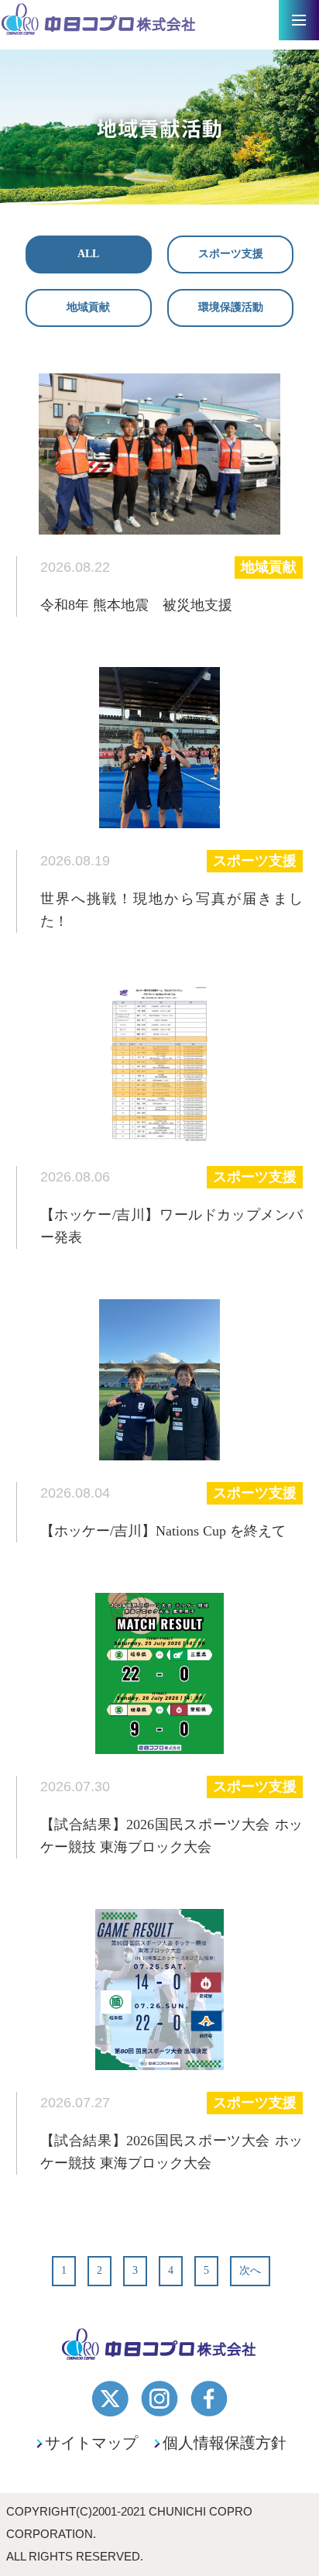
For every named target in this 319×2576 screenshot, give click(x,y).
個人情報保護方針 (225, 2443)
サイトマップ (91, 2443)
